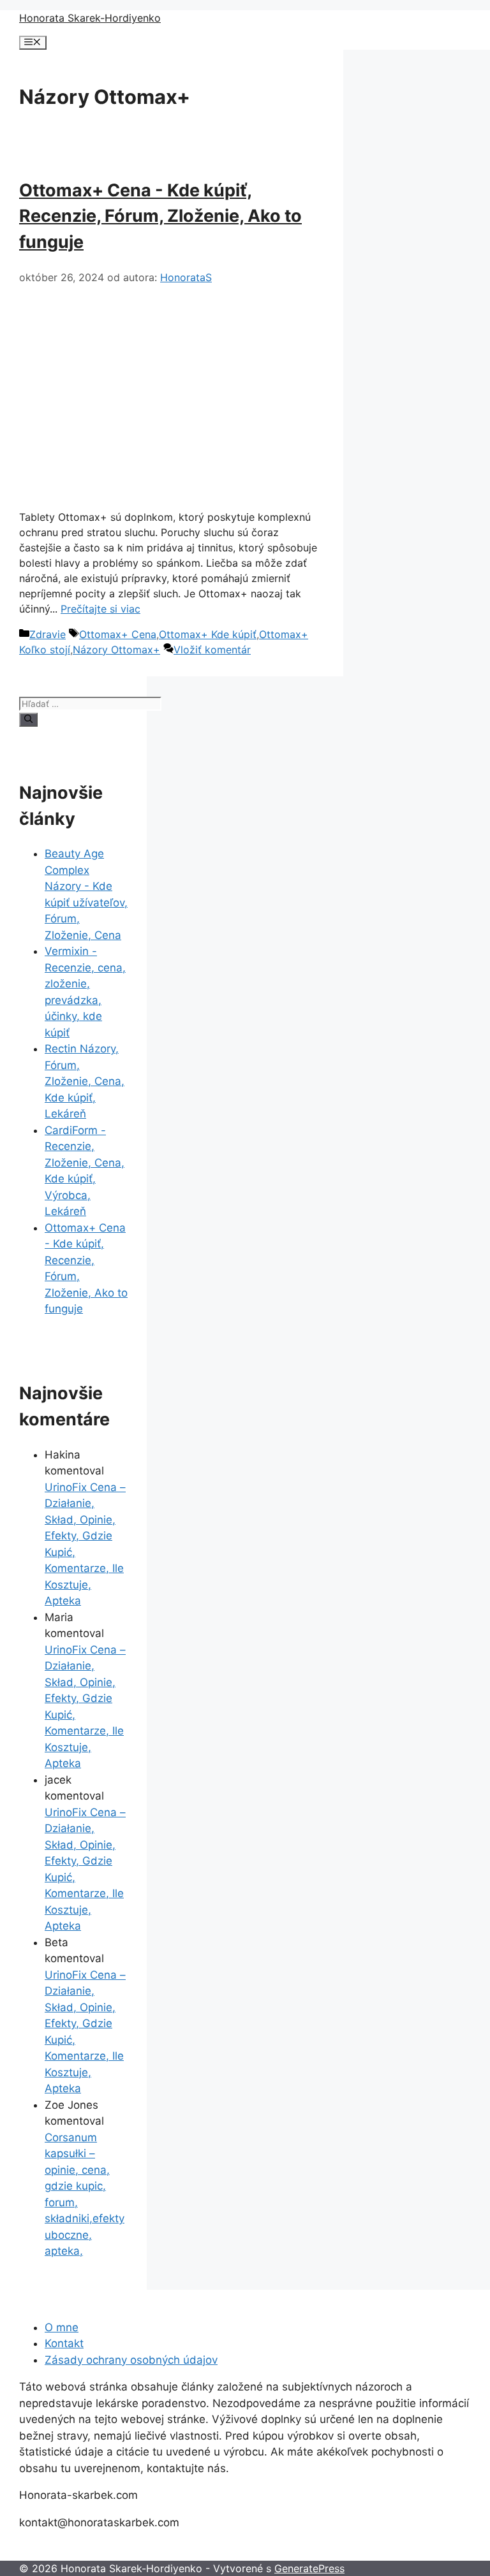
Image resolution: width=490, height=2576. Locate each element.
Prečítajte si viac (100, 609)
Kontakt (64, 2343)
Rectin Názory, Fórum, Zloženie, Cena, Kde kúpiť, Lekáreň (85, 1081)
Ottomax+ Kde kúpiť (208, 634)
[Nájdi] (28, 720)
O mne (62, 2327)
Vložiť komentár (212, 650)
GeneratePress (309, 2568)
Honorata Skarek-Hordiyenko (90, 18)
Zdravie (48, 634)
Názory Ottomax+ (116, 650)
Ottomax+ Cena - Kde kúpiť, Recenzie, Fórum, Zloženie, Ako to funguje (160, 216)
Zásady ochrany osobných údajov (131, 2360)
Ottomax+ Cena (118, 634)
